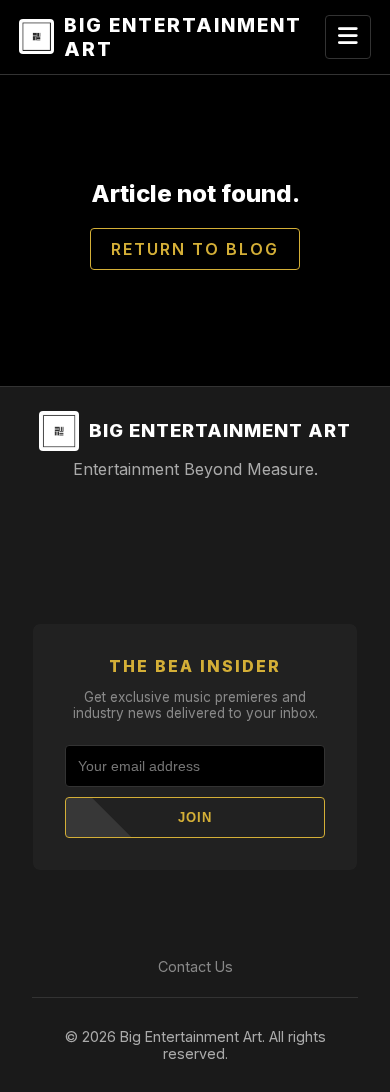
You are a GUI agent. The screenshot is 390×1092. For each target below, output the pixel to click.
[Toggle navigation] (348, 37)
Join (195, 817)
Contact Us (195, 966)
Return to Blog (195, 249)
